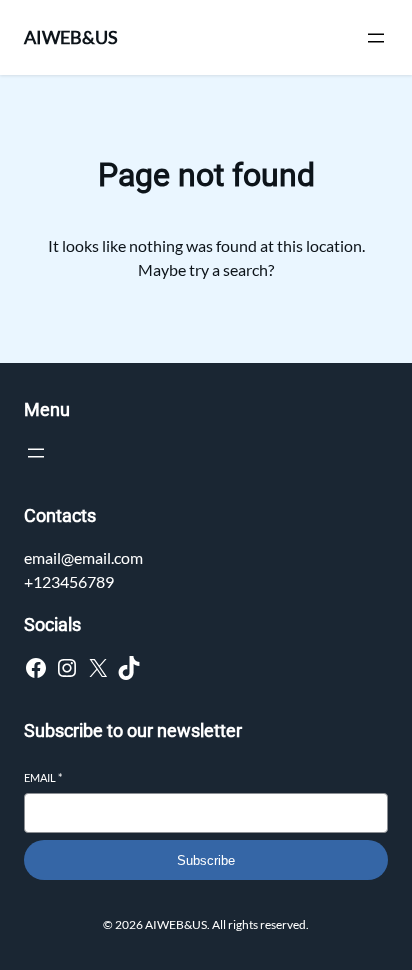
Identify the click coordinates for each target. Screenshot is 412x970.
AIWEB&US (71, 37)
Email (43, 777)
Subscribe (206, 860)
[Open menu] (376, 38)
